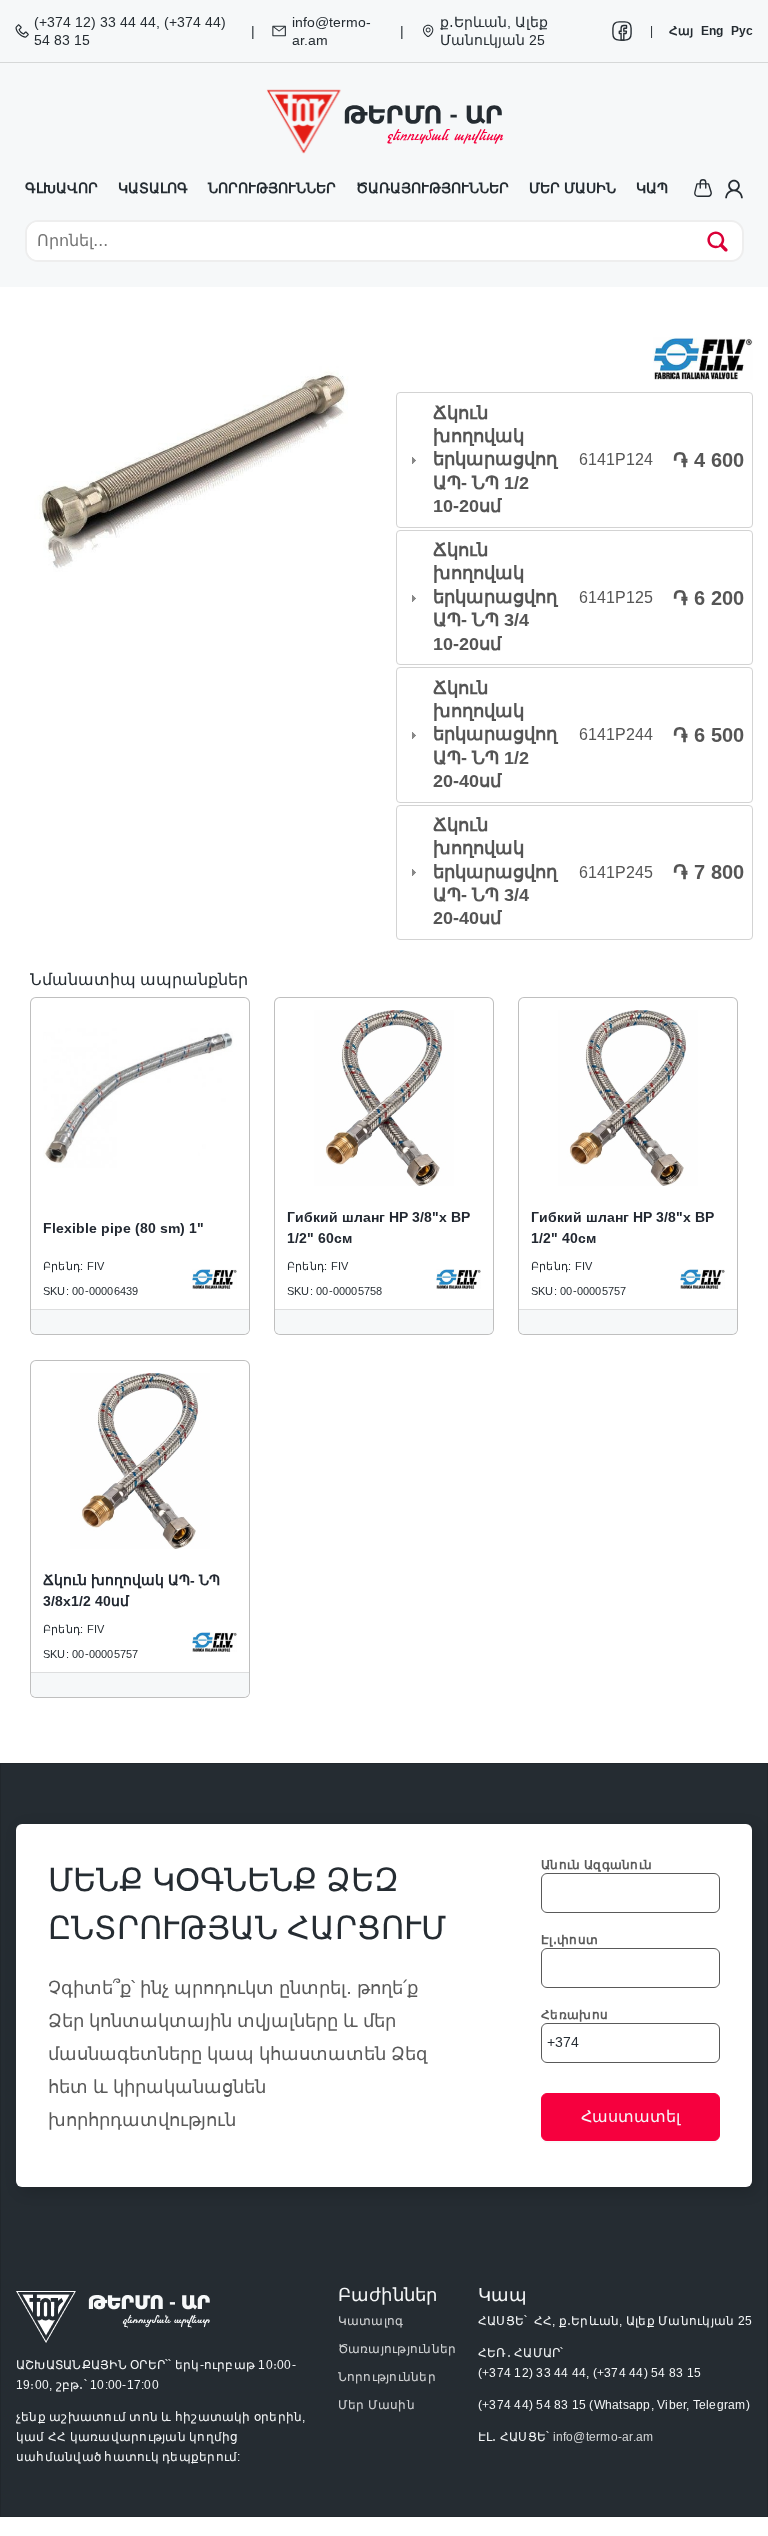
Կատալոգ (153, 188)
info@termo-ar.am (603, 2437)
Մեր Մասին (376, 2405)
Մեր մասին (572, 188)
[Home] (384, 121)
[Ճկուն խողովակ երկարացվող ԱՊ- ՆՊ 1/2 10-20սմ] (193, 471)
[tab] (574, 459)
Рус (742, 31)
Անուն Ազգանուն (596, 1865)
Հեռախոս (574, 2015)
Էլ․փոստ (569, 1940)
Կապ (652, 188)
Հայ (681, 31)
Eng (712, 31)
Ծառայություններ (432, 188)
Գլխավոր (61, 188)
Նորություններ (272, 188)
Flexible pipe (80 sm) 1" (123, 1228)
